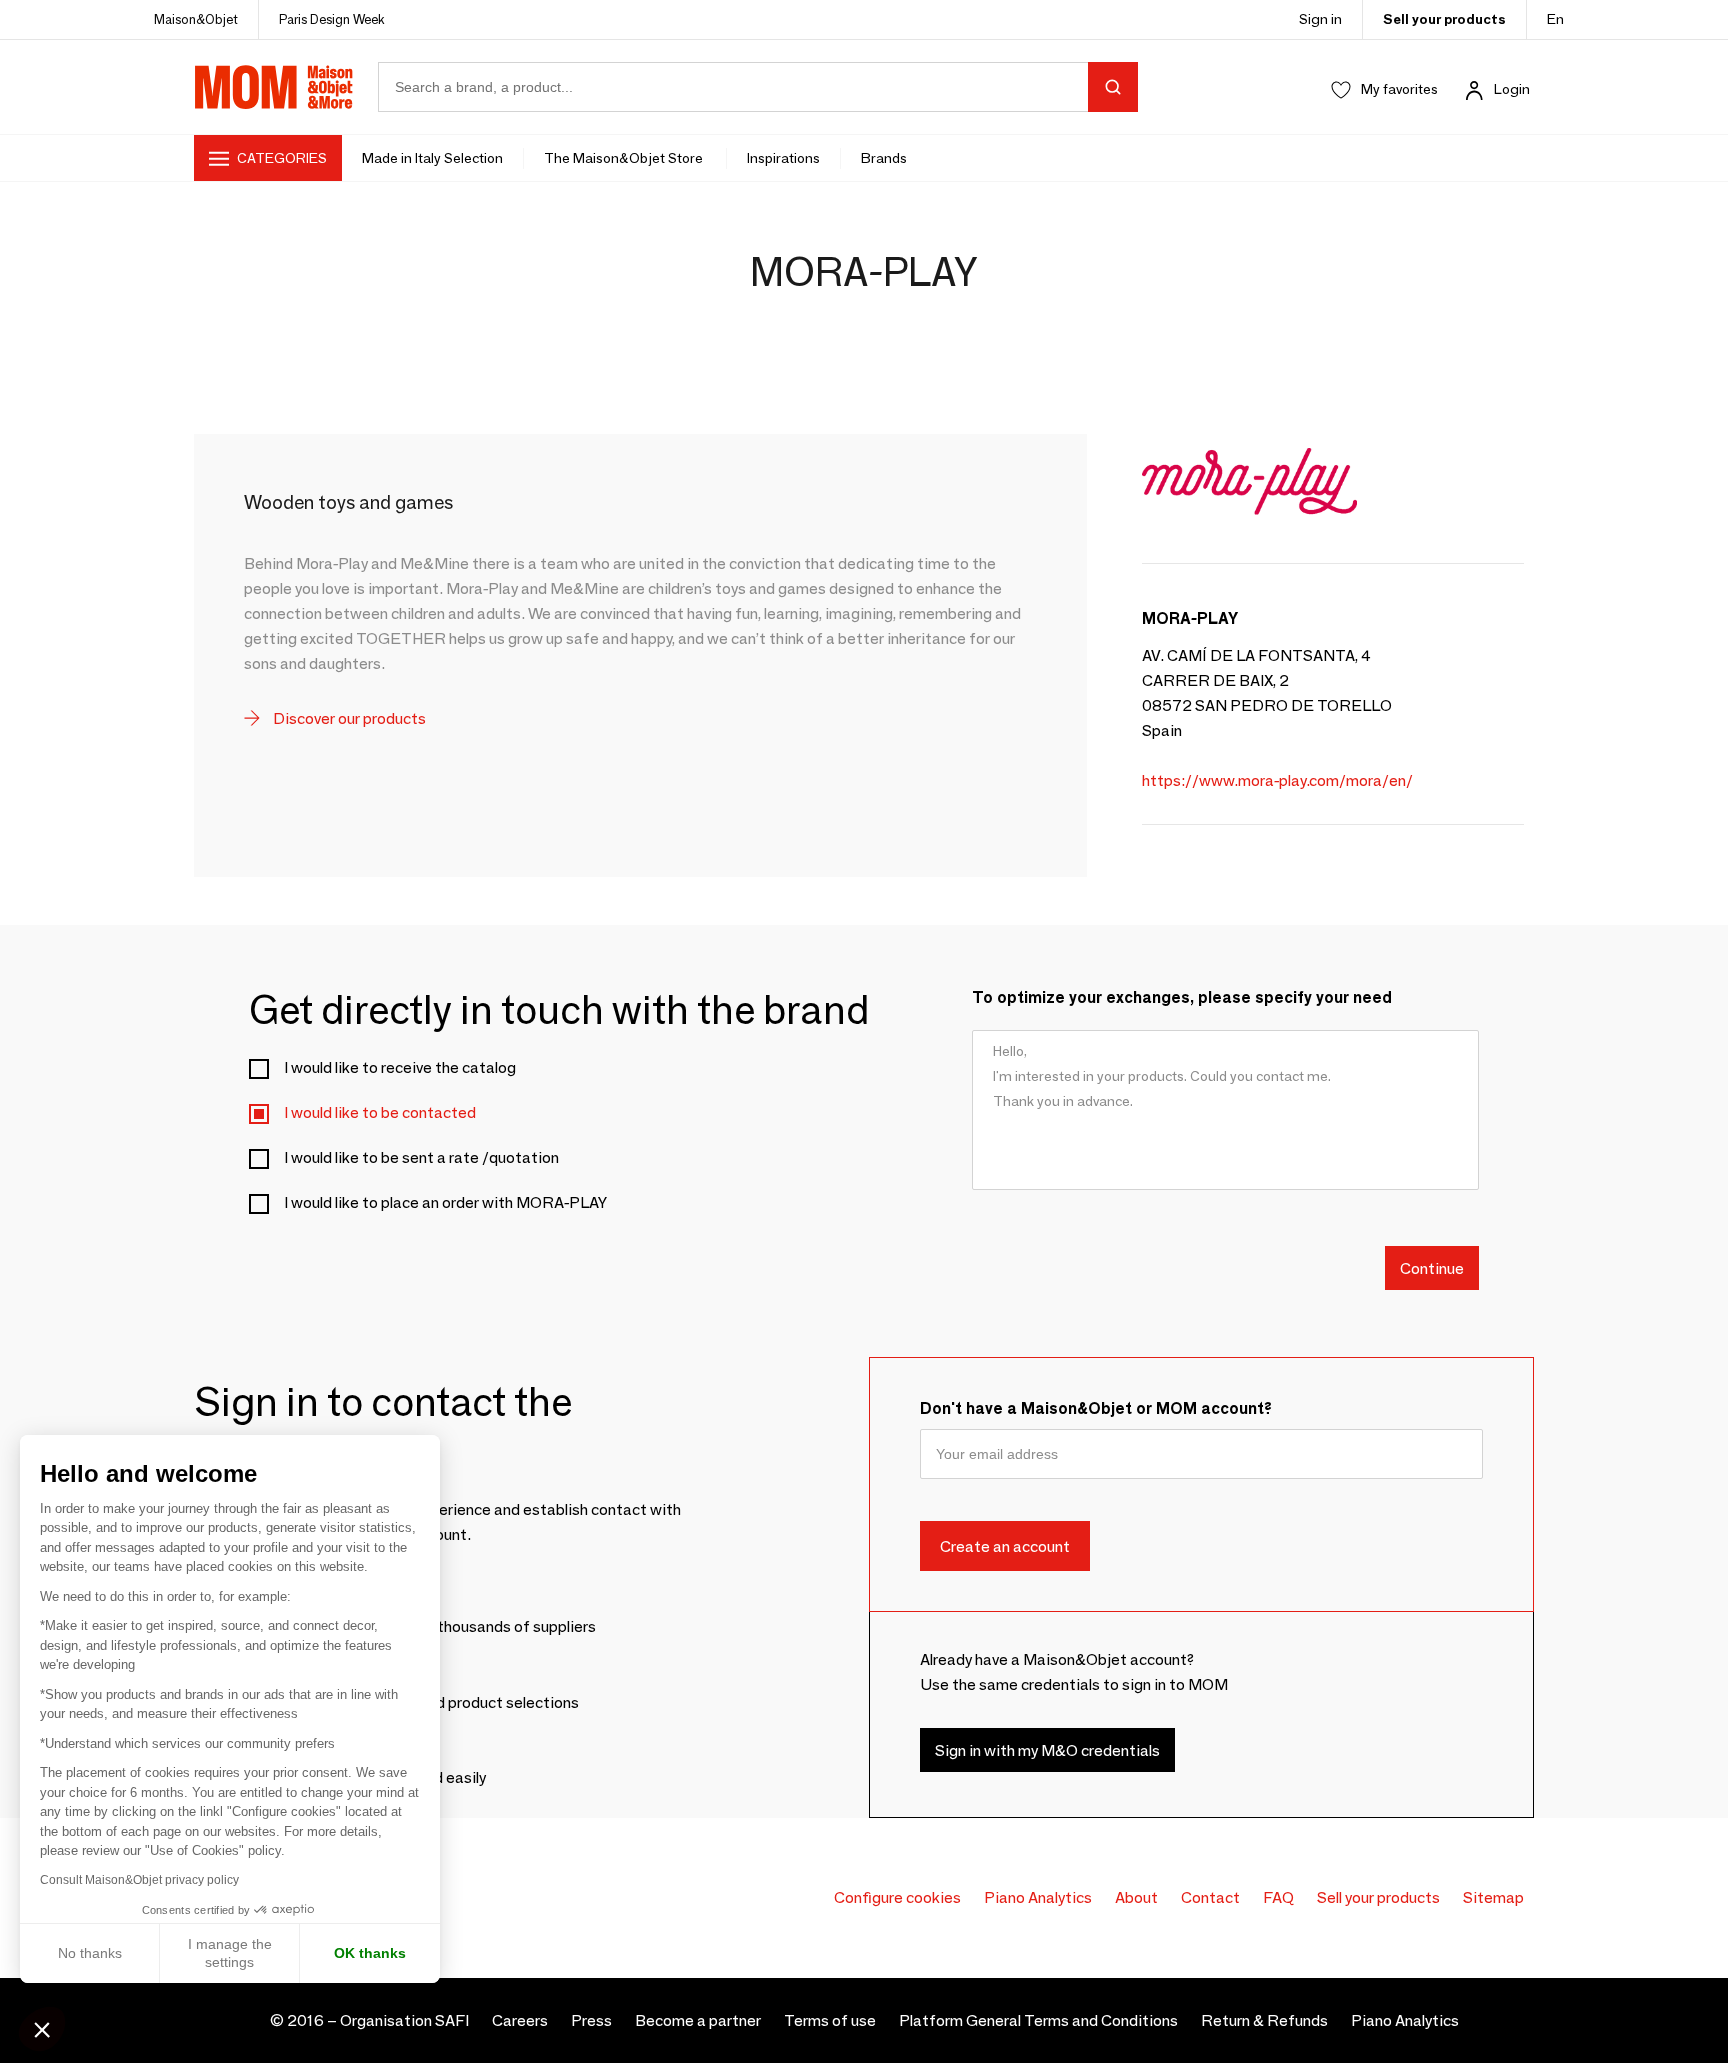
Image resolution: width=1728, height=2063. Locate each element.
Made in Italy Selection (432, 158)
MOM (274, 87)
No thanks (90, 1953)
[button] (42, 2029)
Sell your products (1444, 19)
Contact (1210, 1897)
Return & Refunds (1264, 2020)
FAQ (1278, 1897)
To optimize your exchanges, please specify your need (1182, 997)
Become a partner (698, 2020)
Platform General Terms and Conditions (1038, 2020)
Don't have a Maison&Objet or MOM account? (1096, 1408)
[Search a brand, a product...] (1113, 87)
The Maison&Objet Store (625, 158)
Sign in (1320, 19)
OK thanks (370, 1953)
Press (591, 2020)
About (1136, 1897)
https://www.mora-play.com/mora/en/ (1277, 780)
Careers (520, 2020)
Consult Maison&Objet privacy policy (139, 1880)
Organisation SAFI (404, 2020)
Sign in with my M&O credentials (1047, 1749)
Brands (884, 158)
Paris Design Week (332, 19)
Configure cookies (897, 1897)
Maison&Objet (196, 19)
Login (1512, 89)
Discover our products (348, 718)
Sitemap (1493, 1897)
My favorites (1399, 89)
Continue (1432, 1267)
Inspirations (783, 158)
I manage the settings (230, 1953)
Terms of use (830, 2020)
